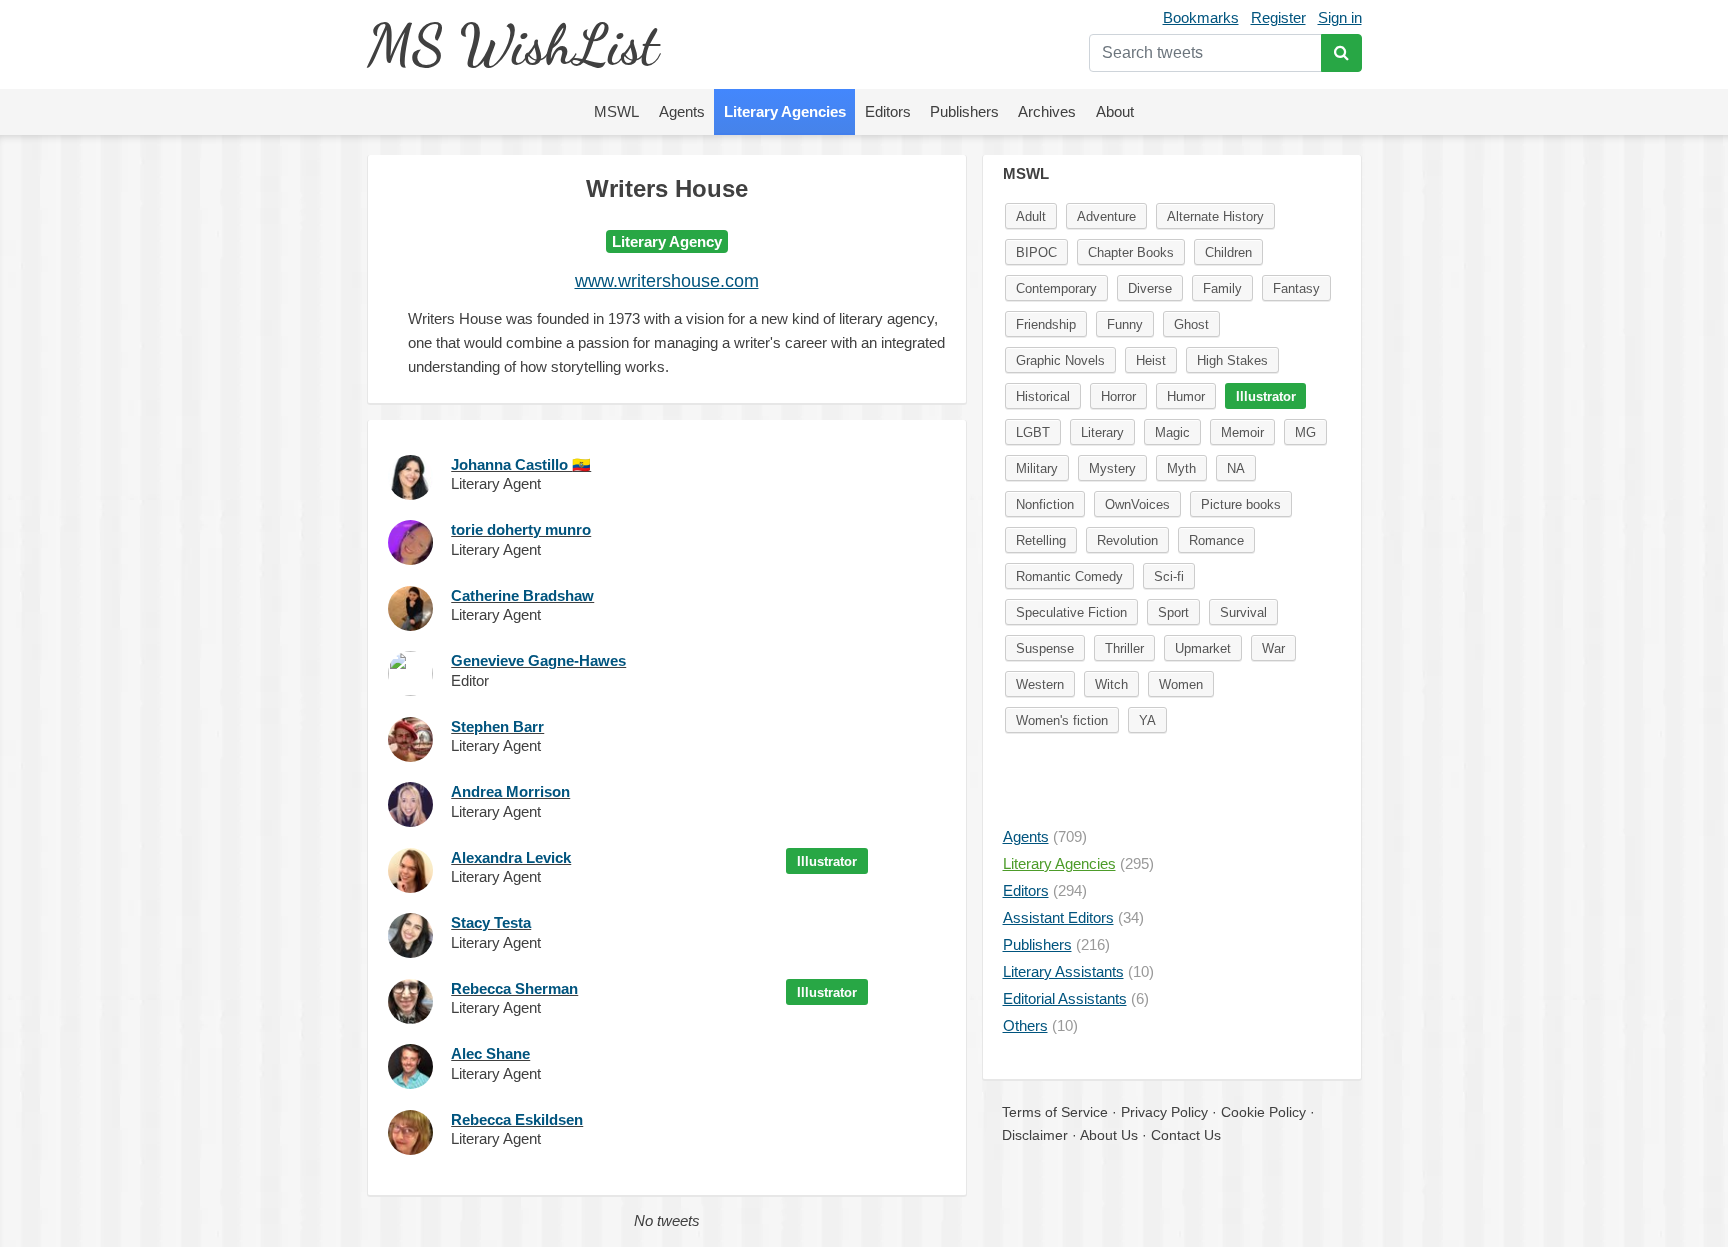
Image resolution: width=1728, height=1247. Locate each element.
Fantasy (1296, 288)
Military (1037, 468)
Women (1181, 684)
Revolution (1127, 540)
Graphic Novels (1060, 360)
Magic (1172, 432)
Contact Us (1186, 1135)
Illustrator (827, 861)
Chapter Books (1131, 252)
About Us (1109, 1135)
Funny (1125, 324)
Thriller (1124, 648)
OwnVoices (1137, 504)
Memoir (1242, 432)
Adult (1031, 216)
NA (1236, 468)
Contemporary (1056, 288)
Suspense (1045, 648)
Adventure (1106, 216)
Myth (1181, 468)
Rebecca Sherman (514, 988)
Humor (1186, 396)
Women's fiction (1062, 720)
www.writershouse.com (667, 281)
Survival (1243, 612)
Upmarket (1203, 648)
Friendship (1046, 324)
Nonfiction (1045, 504)
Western (1040, 684)
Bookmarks (1201, 17)
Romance (1216, 540)
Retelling (1041, 540)
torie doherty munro (521, 529)
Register (1278, 17)
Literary (1102, 432)
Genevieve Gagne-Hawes (538, 660)
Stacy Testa (491, 922)
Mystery (1112, 468)
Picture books (1241, 504)
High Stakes (1232, 360)
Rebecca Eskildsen (517, 1119)
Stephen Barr (497, 726)
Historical (1043, 396)
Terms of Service (1055, 1112)
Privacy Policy (1164, 1112)
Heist (1151, 360)
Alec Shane (490, 1053)
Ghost (1191, 324)
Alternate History (1215, 216)
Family (1222, 288)
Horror (1118, 396)
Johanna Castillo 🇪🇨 (521, 464)
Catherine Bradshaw (522, 595)
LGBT (1033, 432)
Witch (1111, 684)
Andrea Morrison (510, 791)
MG (1305, 432)
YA (1147, 720)
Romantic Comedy (1069, 576)
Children (1228, 252)
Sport (1173, 612)
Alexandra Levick (511, 857)
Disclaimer (1035, 1135)
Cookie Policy (1263, 1112)
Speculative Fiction (1071, 612)
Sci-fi (1169, 576)
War (1273, 648)
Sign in (1340, 17)
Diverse (1150, 288)
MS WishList (512, 44)
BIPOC (1036, 252)
